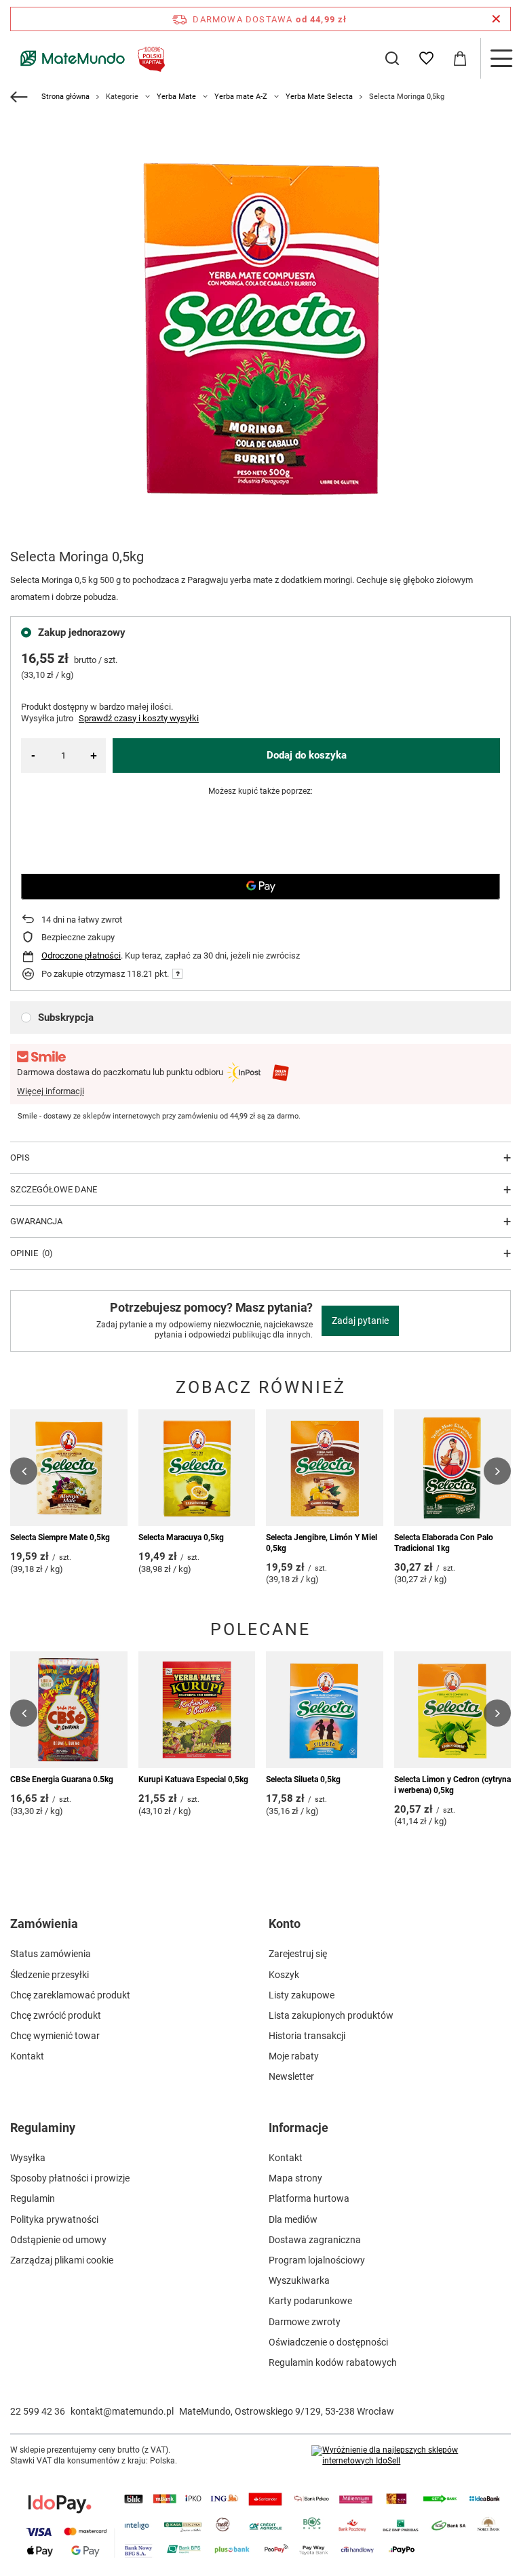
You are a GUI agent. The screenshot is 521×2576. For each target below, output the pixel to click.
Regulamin (33, 2198)
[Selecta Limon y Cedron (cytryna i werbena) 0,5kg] (453, 1710)
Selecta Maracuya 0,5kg (181, 1537)
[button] (24, 1471)
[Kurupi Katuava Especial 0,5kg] (197, 1710)
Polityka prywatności (54, 2219)
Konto (285, 1924)
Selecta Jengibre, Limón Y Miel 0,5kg (322, 1543)
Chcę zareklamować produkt (70, 1995)
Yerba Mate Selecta (319, 97)
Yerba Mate (176, 97)
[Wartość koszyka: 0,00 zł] (460, 58)
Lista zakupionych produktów (331, 2015)
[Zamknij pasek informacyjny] (496, 19)
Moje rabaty (294, 2056)
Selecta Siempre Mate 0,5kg (60, 1537)
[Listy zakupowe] (426, 58)
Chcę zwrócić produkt (56, 2015)
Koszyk (284, 1975)
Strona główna (65, 97)
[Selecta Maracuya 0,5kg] (197, 1468)
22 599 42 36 (38, 2411)
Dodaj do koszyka (307, 755)
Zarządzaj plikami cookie (62, 2260)
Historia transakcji (307, 2036)
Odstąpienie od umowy (58, 2240)
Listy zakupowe (302, 1995)
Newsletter (291, 2076)
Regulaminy (43, 2128)
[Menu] (501, 58)
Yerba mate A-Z (241, 97)
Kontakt (27, 2056)
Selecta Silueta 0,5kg (303, 1779)
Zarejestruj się (298, 1954)
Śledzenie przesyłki (50, 1975)
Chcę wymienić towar (55, 2036)
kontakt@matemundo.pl (122, 2411)
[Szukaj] (392, 58)
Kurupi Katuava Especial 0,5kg (193, 1779)
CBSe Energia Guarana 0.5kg (62, 1779)
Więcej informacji (51, 1091)
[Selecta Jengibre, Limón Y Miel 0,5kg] (325, 1468)
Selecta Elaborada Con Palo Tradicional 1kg (444, 1543)
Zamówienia (44, 1924)
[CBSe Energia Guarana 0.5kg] (69, 1710)
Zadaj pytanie (360, 1321)
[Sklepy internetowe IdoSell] (411, 2456)
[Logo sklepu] (90, 58)
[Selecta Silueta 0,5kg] (325, 1710)
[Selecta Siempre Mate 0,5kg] (69, 1468)
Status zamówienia (51, 1954)
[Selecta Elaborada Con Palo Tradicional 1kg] (453, 1468)
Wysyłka (28, 2158)
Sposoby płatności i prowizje (70, 2178)
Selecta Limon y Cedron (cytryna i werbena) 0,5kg (452, 1785)
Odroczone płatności (81, 955)
